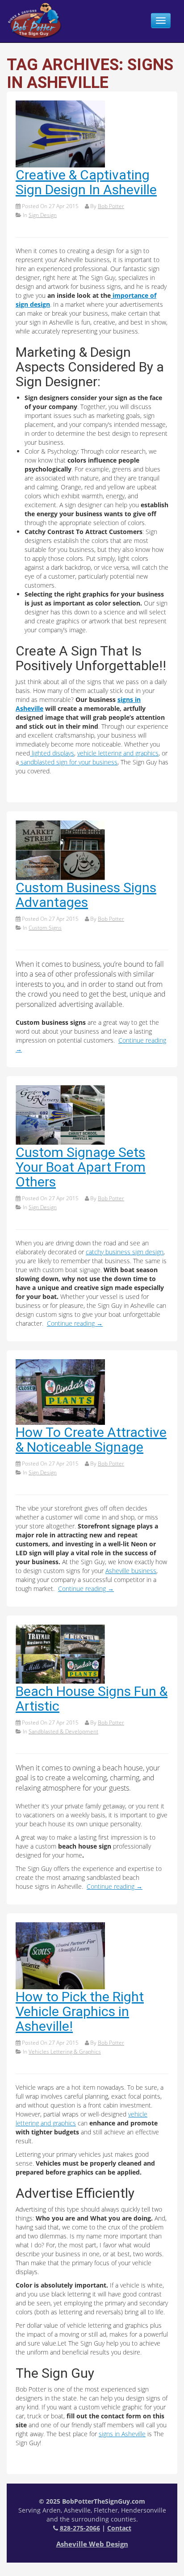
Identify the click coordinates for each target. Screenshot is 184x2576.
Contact (119, 2528)
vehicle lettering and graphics (118, 753)
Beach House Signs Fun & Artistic (92, 1699)
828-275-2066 (80, 2528)
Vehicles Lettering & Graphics (65, 2052)
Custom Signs (45, 928)
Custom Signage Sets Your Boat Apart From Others (81, 1167)
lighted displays (52, 753)
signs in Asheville (122, 2434)
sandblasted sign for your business (68, 762)
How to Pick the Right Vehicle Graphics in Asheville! (80, 2011)
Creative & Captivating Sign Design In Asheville (86, 182)
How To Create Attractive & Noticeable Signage (91, 1440)
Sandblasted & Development (63, 1731)
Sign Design (43, 215)
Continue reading (75, 1323)
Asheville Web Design (92, 2544)
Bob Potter (111, 206)
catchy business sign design (125, 1252)
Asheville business (131, 1571)
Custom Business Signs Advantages (86, 895)
